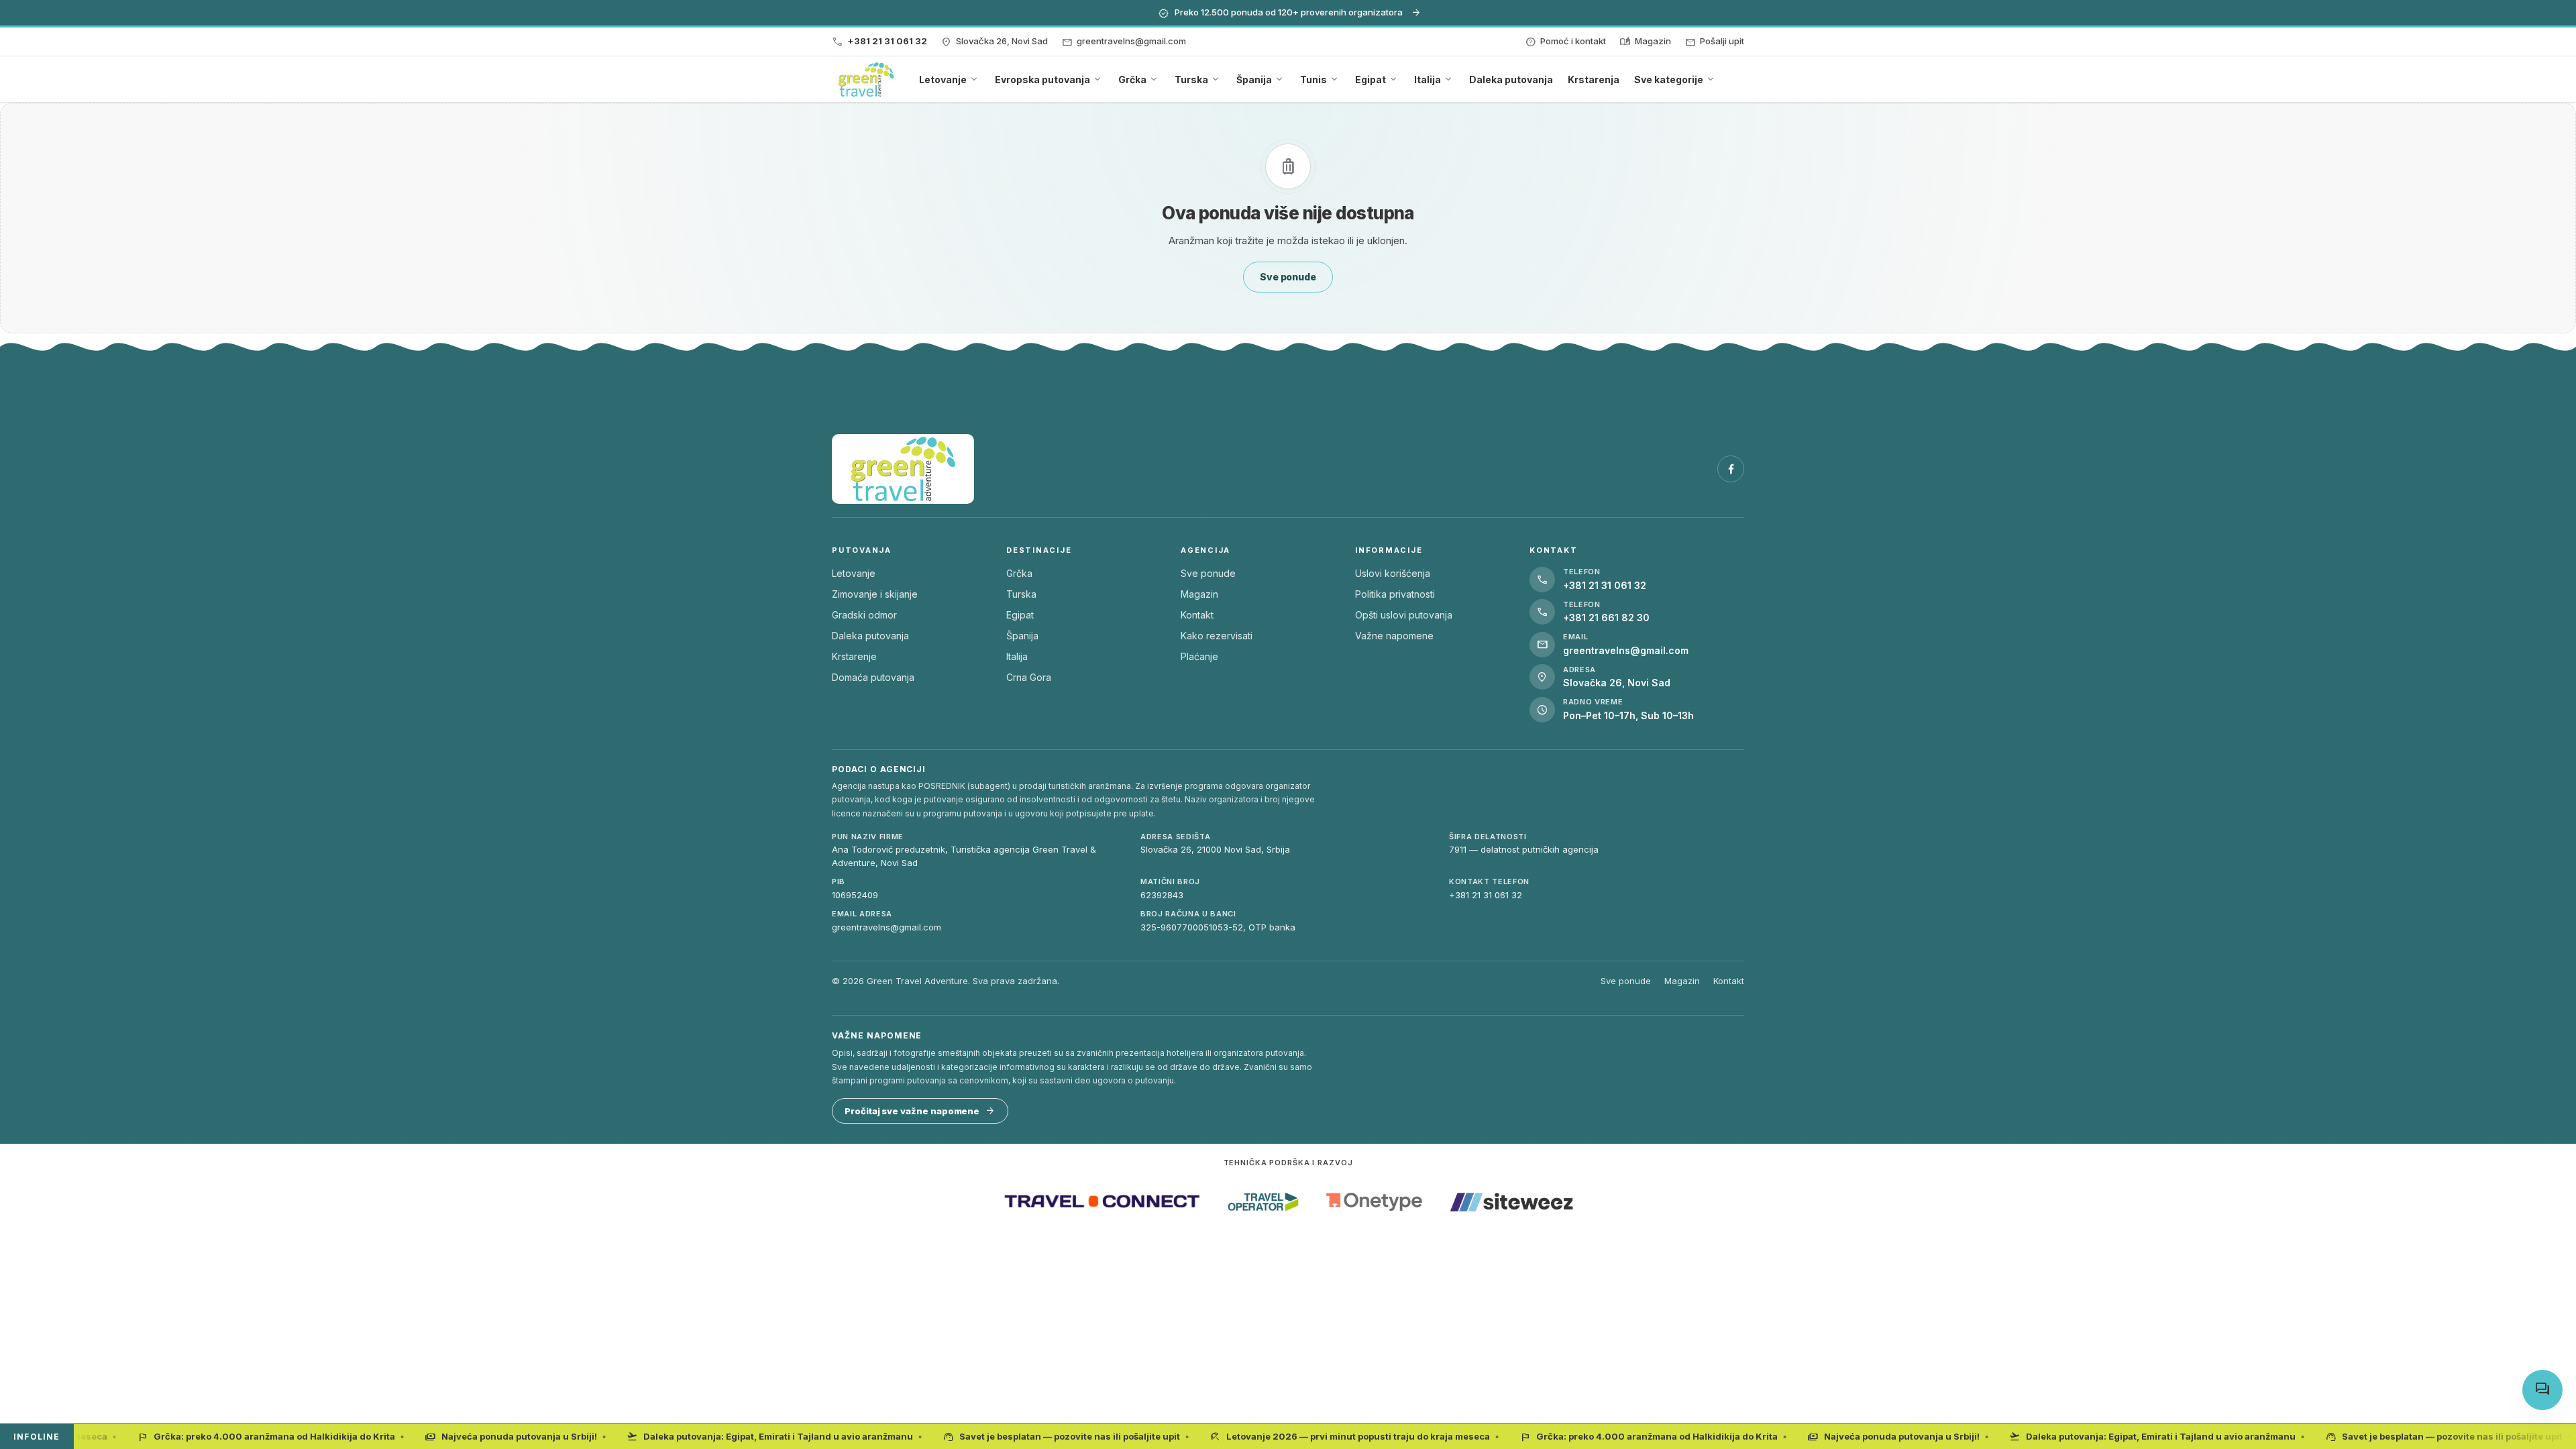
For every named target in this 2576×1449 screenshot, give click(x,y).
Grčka (1019, 573)
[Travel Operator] (1263, 1202)
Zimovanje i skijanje (875, 594)
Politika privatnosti (1395, 594)
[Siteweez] (1511, 1202)
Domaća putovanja (873, 677)
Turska (1021, 594)
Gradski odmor (864, 615)
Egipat (1020, 615)
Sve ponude (1208, 573)
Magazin (1199, 594)
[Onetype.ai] (1374, 1202)
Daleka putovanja (870, 636)
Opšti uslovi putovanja (1404, 615)
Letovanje (854, 573)
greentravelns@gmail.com (887, 927)
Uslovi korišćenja (1393, 573)
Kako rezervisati (1217, 636)
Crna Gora (1029, 677)
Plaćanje (1199, 656)
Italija (1017, 656)
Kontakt (1197, 615)
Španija (1022, 636)
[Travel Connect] (1102, 1202)
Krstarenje (854, 656)
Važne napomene (1394, 636)
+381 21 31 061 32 (1486, 895)
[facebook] (1731, 469)
